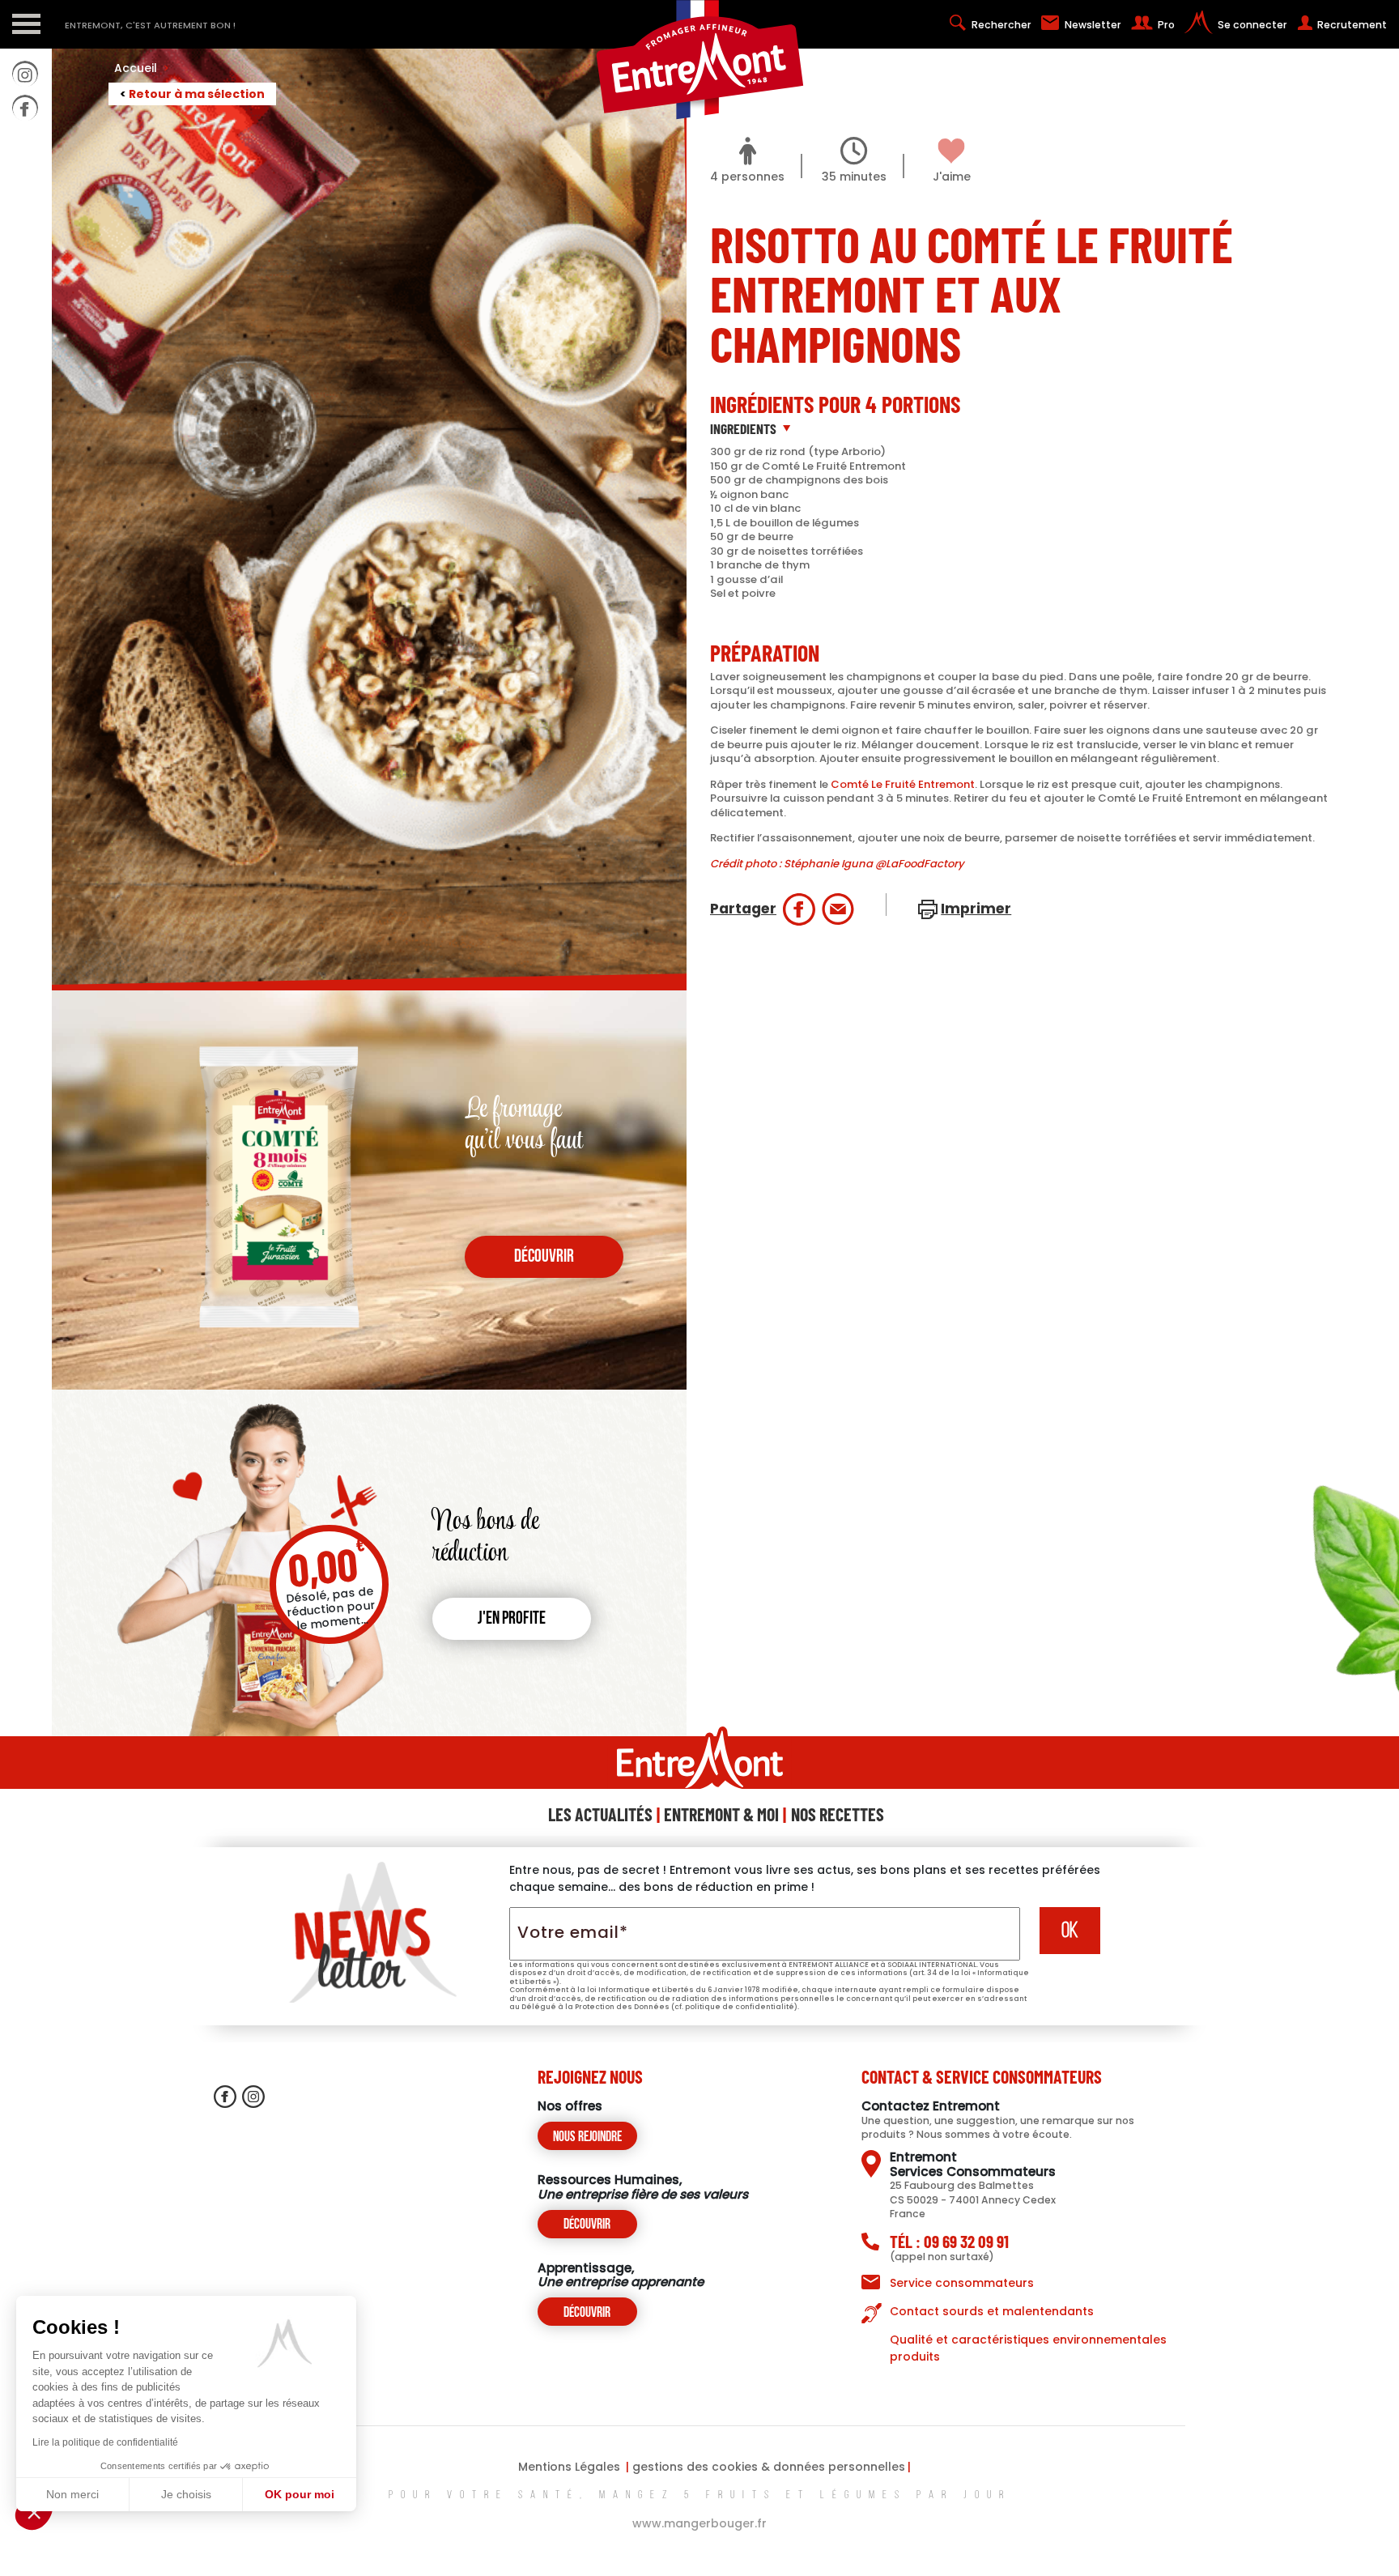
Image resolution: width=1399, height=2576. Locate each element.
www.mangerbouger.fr (699, 2523)
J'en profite (512, 1619)
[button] (34, 2512)
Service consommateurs (962, 2283)
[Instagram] (25, 74)
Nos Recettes (838, 1814)
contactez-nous (25, 271)
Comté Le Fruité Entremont (903, 784)
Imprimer (976, 909)
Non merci (72, 2494)
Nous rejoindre (587, 2137)
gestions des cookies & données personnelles (769, 2467)
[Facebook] (25, 108)
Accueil (142, 68)
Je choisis (186, 2494)
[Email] (838, 909)
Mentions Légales (569, 2467)
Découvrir (587, 2225)
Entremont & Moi (721, 1814)
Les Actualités (600, 1814)
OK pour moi (300, 2494)
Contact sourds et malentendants (992, 2311)
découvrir (544, 1257)
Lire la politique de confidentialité (105, 2442)
